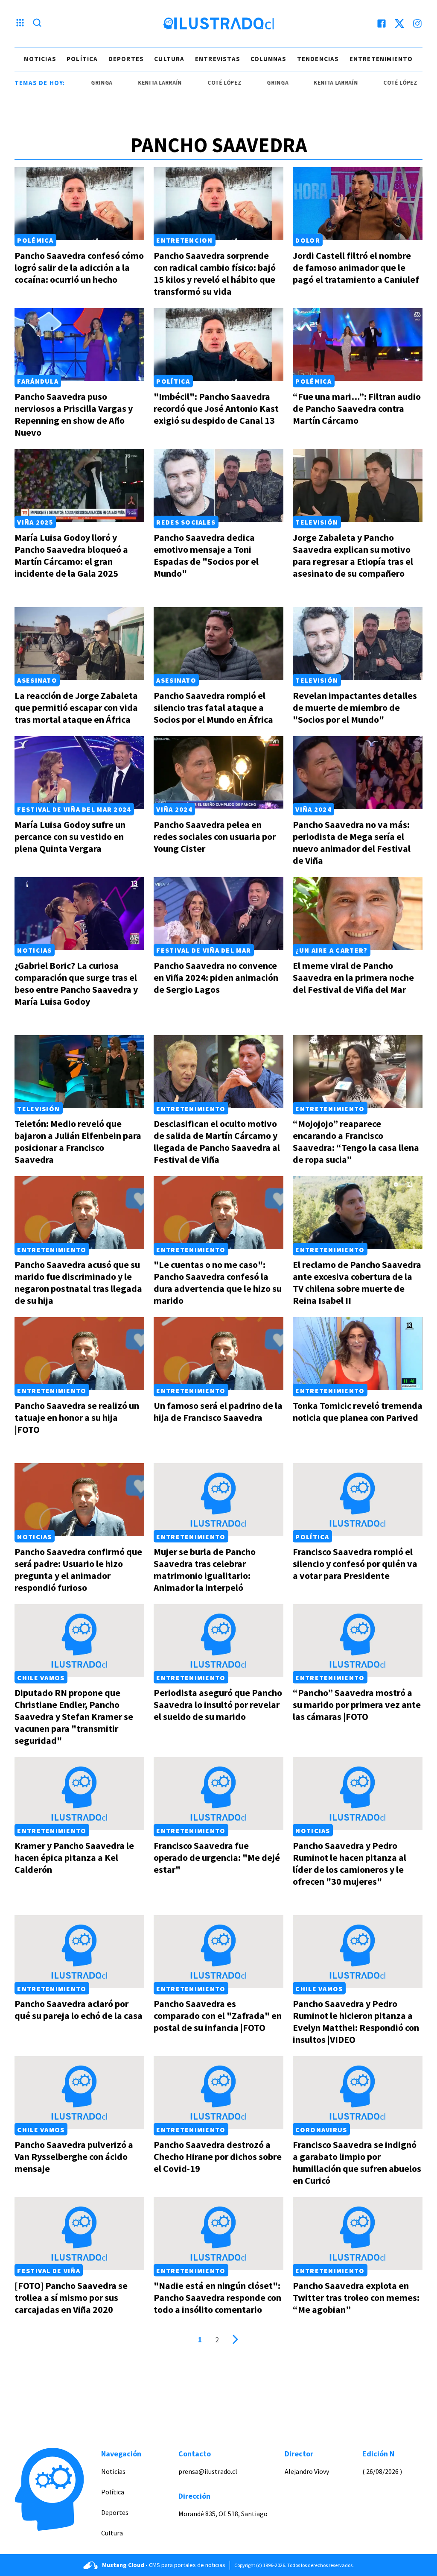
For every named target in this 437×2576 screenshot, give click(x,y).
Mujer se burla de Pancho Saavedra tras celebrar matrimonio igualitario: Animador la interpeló (205, 1570)
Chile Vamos (41, 1677)
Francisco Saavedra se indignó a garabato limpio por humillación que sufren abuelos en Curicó (357, 2162)
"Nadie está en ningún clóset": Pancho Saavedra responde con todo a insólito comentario (217, 2297)
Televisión (317, 522)
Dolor (307, 240)
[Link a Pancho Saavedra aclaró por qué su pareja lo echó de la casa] (79, 1952)
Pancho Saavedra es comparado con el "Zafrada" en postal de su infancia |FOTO (218, 2016)
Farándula (38, 381)
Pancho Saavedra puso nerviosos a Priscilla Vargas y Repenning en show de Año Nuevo (74, 414)
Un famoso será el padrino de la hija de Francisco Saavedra (218, 1411)
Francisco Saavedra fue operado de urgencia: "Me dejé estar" (217, 1857)
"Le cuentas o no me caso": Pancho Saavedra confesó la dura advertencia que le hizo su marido (218, 1282)
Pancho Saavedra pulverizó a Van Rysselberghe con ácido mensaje (74, 2156)
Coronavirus (321, 2129)
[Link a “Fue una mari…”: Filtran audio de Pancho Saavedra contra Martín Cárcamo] (358, 345)
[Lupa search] (37, 23)
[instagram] (417, 23)
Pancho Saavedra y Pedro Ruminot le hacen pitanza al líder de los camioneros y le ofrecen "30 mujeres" (350, 1863)
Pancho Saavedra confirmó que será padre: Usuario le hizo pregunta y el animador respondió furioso (78, 1570)
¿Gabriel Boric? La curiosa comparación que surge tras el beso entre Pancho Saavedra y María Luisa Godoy (76, 983)
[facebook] (382, 23)
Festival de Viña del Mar (204, 950)
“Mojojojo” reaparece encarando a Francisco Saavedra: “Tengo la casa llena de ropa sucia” (356, 1141)
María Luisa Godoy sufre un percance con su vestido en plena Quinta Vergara (70, 836)
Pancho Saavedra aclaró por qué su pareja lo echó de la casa (79, 2010)
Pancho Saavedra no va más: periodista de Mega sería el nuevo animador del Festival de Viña (352, 842)
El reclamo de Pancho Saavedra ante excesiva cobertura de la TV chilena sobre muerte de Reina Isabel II (357, 1282)
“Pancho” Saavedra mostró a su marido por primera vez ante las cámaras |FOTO (357, 1705)
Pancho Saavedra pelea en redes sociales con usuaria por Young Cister (215, 836)
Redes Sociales (186, 522)
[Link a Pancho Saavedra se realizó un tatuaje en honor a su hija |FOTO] (79, 1354)
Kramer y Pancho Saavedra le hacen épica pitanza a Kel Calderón (74, 1857)
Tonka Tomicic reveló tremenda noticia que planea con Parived (358, 1411)
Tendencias (318, 59)
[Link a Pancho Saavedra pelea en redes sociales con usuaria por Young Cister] (218, 773)
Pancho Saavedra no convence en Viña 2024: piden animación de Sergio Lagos (216, 977)
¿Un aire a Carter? (331, 950)
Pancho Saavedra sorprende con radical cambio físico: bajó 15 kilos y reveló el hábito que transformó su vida (215, 273)
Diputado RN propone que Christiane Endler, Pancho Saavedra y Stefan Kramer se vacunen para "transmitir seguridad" (74, 1716)
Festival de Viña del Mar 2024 (74, 809)
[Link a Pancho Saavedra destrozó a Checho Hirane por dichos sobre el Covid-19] (218, 2093)
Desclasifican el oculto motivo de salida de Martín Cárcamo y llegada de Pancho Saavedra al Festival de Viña (217, 1141)
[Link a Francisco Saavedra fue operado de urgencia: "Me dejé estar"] (218, 1794)
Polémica (35, 240)
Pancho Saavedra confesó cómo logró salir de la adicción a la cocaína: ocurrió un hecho (79, 267)
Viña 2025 (35, 522)
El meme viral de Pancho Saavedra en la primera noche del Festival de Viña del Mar (353, 977)
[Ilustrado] (218, 23)
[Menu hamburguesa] (20, 23)
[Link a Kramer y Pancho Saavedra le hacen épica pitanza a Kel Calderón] (79, 1794)
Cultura (169, 59)
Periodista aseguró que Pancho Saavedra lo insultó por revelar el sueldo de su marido (218, 1705)
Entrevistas (218, 59)
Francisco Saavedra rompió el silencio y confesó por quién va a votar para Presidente (355, 1564)
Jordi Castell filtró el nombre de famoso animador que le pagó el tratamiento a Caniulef (356, 267)
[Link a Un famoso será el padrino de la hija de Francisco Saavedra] (218, 1354)
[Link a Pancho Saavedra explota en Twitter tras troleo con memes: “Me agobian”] (358, 2234)
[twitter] (399, 23)
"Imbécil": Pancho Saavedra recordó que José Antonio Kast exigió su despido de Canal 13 (216, 408)
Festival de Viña (48, 2270)
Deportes (126, 59)
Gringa (243, 83)
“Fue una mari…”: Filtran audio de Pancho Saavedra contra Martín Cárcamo (357, 408)
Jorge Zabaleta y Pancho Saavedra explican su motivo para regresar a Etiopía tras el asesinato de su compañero (353, 555)
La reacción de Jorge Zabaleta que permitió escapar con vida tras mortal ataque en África (76, 707)
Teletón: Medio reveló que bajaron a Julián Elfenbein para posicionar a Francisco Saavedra (78, 1141)
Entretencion (184, 240)
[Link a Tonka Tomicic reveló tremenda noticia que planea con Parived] (358, 1354)
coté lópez (190, 83)
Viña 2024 (174, 809)
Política (82, 59)
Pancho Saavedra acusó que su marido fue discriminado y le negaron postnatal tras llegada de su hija (78, 1282)
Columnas (269, 59)
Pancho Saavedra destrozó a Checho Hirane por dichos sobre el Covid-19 (218, 2156)
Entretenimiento (381, 59)
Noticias (40, 59)
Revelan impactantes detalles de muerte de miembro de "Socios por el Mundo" (355, 707)
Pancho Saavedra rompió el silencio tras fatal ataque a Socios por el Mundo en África (213, 707)
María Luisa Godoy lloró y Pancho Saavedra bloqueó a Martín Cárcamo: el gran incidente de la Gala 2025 (71, 555)
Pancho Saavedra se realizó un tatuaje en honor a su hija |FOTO (77, 1417)
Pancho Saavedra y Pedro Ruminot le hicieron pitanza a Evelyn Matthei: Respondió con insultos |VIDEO (356, 2021)
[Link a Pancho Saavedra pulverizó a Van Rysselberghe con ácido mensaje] (79, 2093)
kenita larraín (125, 83)
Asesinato (37, 680)
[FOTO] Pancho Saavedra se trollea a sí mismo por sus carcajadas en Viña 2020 (71, 2297)
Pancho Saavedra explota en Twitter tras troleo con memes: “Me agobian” (356, 2297)
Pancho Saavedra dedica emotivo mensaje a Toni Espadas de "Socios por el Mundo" (206, 555)
